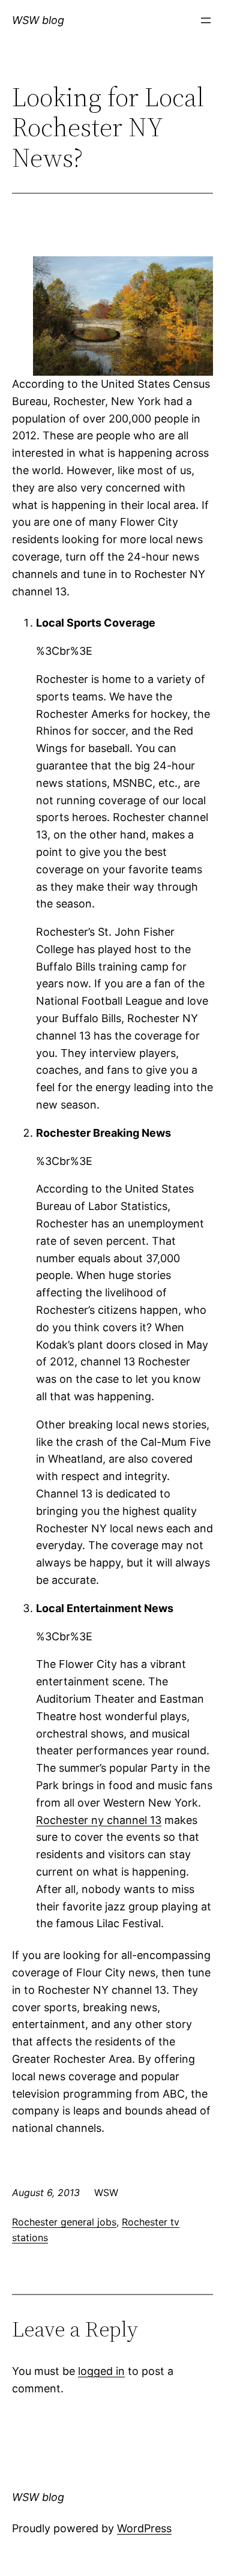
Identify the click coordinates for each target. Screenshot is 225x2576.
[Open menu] (206, 20)
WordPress (144, 2528)
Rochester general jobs (64, 2222)
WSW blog (38, 20)
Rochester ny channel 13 (99, 1820)
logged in (101, 2371)
